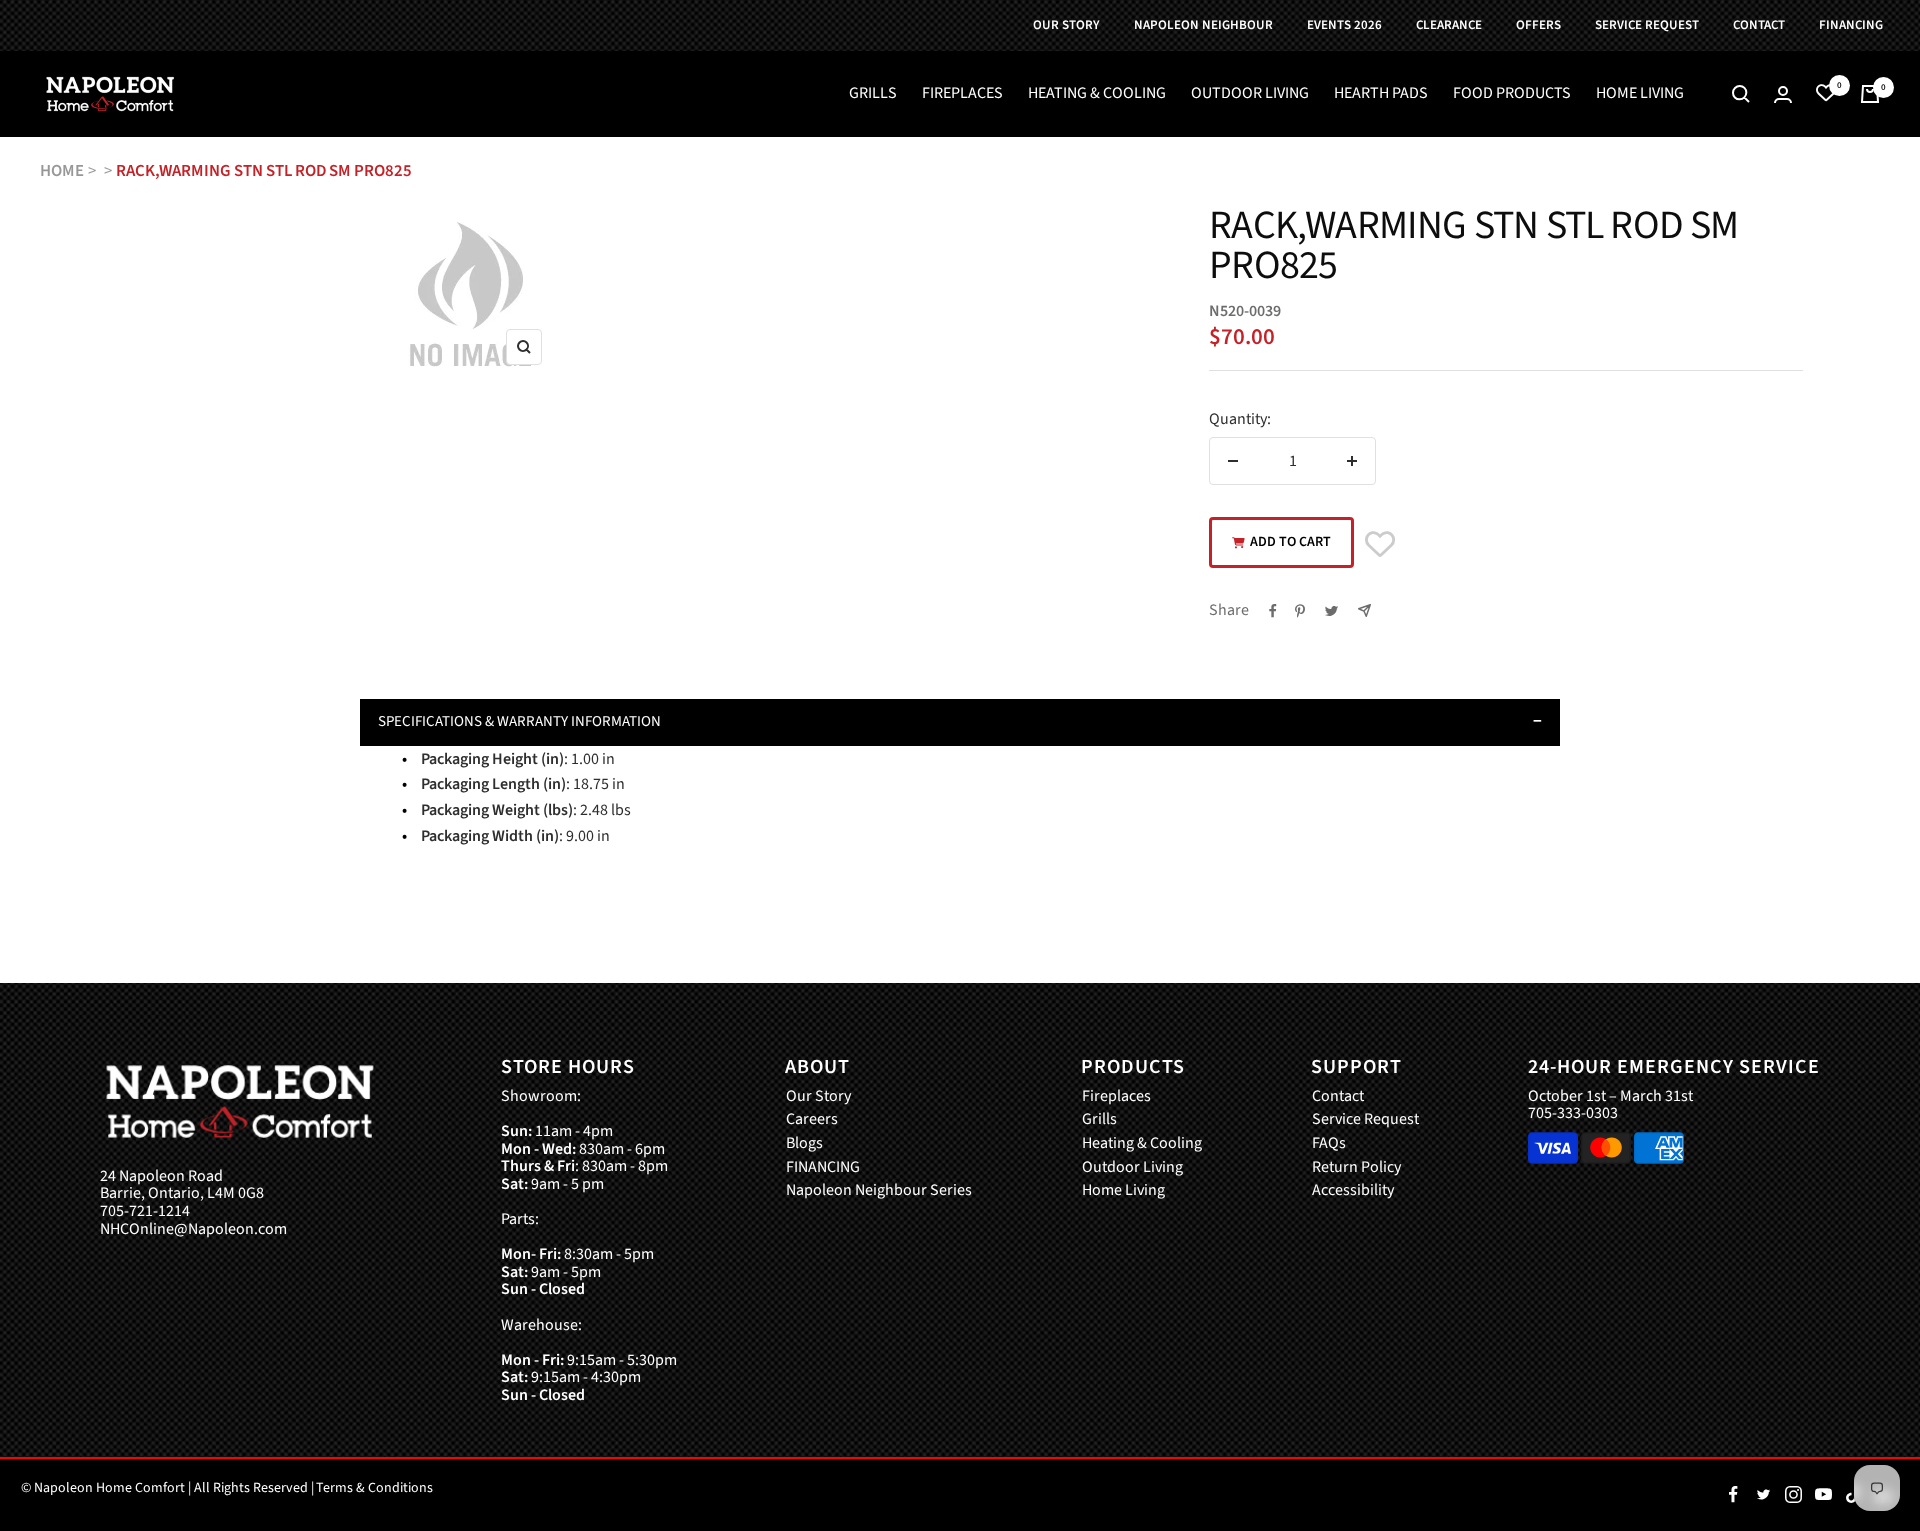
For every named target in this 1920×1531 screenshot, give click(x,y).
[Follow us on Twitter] (1763, 1495)
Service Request (1365, 1120)
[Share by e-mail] (1364, 610)
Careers (812, 1120)
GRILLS (873, 94)
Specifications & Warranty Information (519, 721)
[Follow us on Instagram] (1793, 1495)
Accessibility (1353, 1191)
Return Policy (1356, 1168)
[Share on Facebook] (1273, 611)
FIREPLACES (962, 94)
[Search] (1741, 94)
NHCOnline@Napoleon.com (193, 1230)
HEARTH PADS (1381, 94)
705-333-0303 (1573, 1113)
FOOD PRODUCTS (1512, 94)
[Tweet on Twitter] (1331, 611)
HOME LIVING (1640, 94)
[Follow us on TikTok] (1853, 1495)
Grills (1099, 1120)
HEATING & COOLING (1097, 94)
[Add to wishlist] (1380, 544)
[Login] (1783, 94)
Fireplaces (1116, 1097)
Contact (1338, 1097)
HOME (62, 171)
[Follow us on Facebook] (1733, 1495)
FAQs (1329, 1144)
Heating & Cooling (1142, 1144)
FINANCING (823, 1168)
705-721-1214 (145, 1212)
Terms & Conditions (374, 1488)
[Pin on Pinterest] (1300, 611)
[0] (1826, 94)
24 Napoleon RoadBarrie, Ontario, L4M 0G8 (182, 1185)
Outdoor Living (1132, 1168)
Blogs (804, 1144)
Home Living (1123, 1191)
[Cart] (1870, 94)
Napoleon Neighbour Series (879, 1191)
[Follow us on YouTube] (1823, 1495)
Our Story (818, 1097)
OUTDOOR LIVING (1250, 94)
